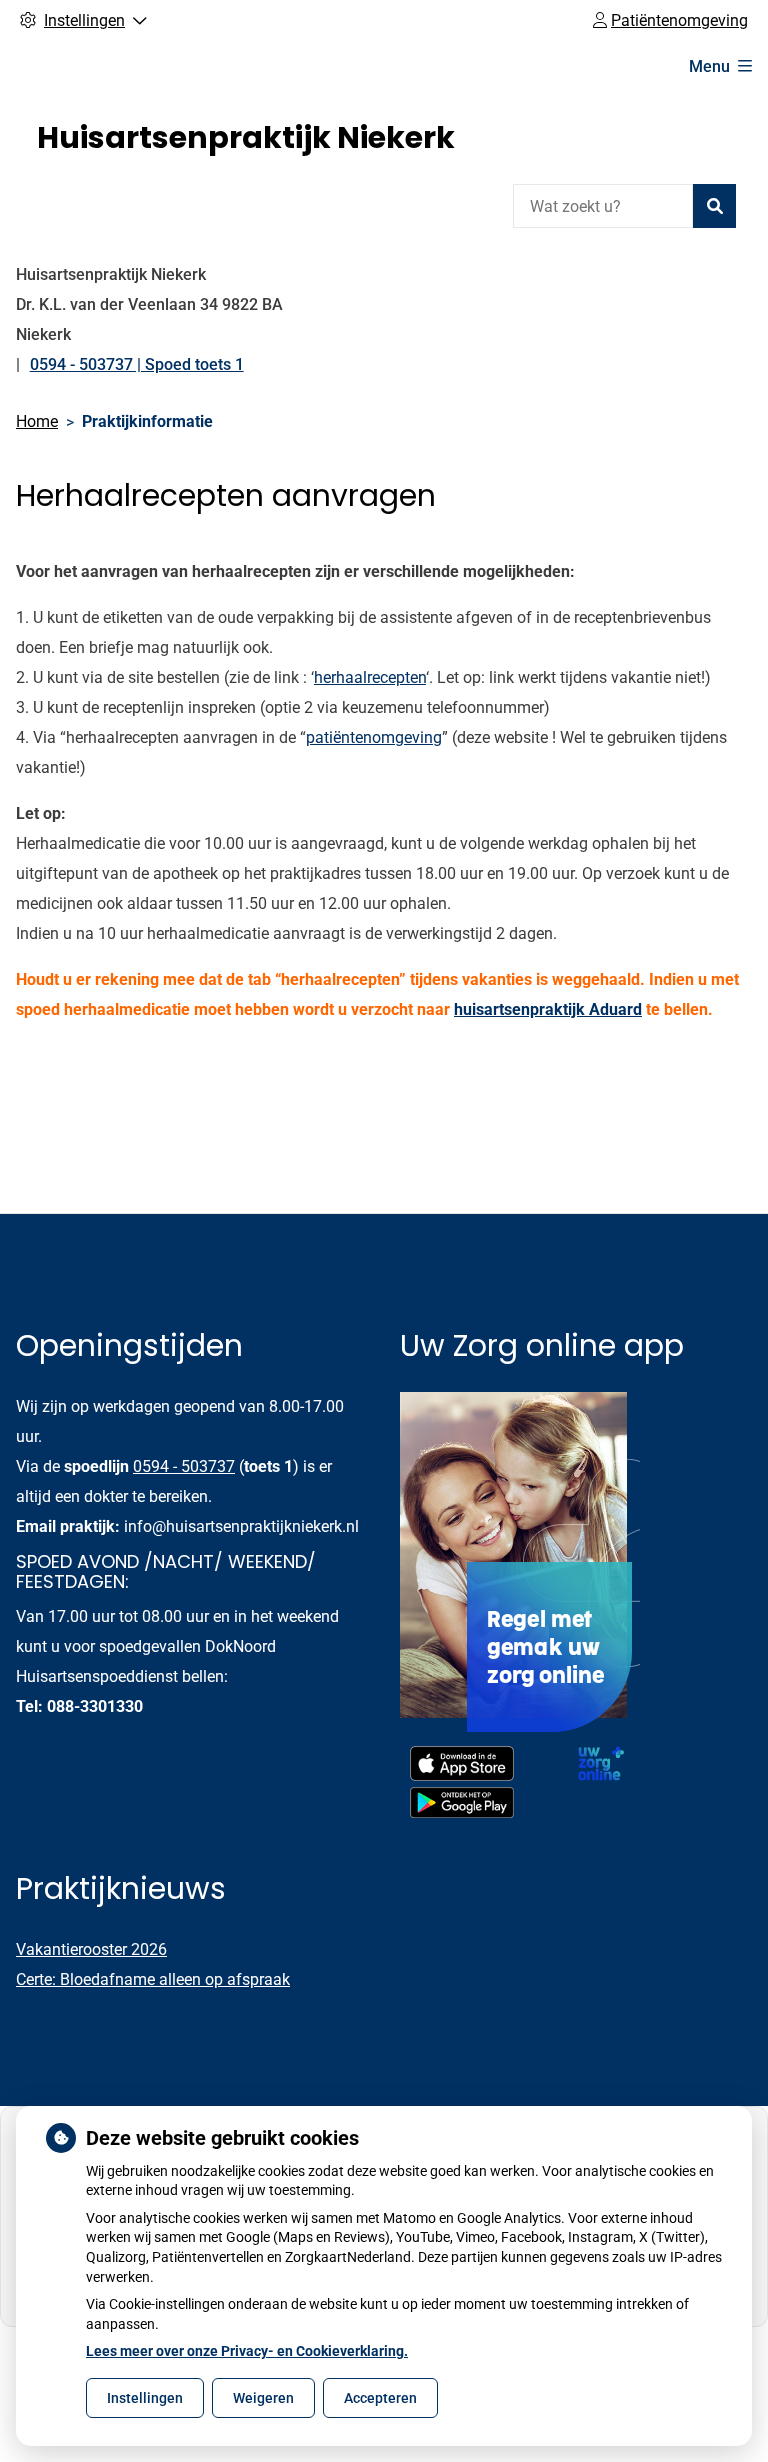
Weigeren (263, 2398)
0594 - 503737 (184, 1466)
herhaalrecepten (370, 677)
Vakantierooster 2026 (91, 1949)
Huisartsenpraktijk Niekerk (246, 137)
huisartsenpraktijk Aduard (548, 1009)
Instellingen (145, 2398)
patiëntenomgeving (374, 737)
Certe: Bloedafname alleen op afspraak (153, 1979)
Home (37, 421)
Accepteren (380, 2398)
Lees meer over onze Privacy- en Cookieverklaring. (247, 2351)
